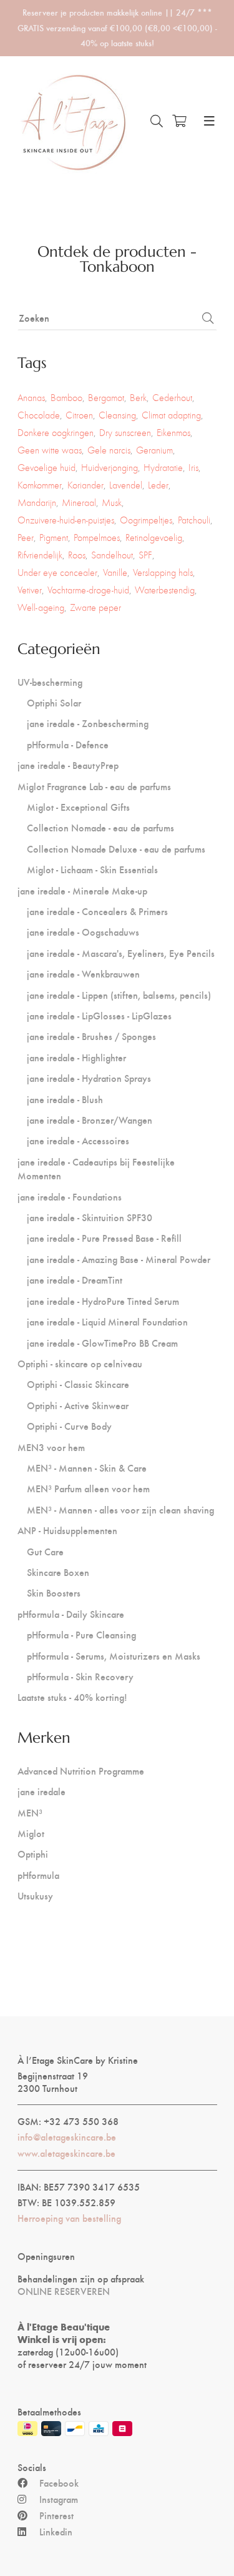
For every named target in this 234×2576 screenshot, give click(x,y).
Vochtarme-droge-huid (88, 590)
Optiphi (33, 1854)
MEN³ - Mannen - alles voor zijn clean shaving (120, 1509)
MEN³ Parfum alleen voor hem (88, 1488)
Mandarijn (37, 503)
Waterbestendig (165, 590)
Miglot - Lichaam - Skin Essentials (92, 869)
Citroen (79, 415)
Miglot (31, 1833)
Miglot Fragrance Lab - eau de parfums (94, 786)
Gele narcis (109, 450)
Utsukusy (35, 1895)
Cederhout (172, 398)
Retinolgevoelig (154, 537)
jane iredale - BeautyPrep (68, 765)
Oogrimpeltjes (146, 520)
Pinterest (56, 2515)
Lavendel (126, 485)
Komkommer (40, 485)
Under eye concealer (57, 572)
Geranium (154, 450)
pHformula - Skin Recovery (80, 1676)
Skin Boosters (54, 1593)
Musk (112, 503)
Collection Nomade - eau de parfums (100, 827)
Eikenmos (173, 433)
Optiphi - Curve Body (69, 1426)
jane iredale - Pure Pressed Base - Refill (104, 1238)
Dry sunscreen (125, 433)
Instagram (59, 2499)
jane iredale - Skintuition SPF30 (90, 1217)
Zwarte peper (95, 607)
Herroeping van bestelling (69, 2218)
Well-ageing (41, 607)
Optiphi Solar (54, 702)
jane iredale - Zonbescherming (88, 723)
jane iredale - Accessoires (78, 1140)
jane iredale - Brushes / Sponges (91, 1036)
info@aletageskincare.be (67, 2137)
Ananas (31, 398)
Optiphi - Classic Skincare (78, 1384)
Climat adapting (171, 415)
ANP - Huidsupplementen (67, 1530)
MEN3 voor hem (51, 1447)
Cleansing (117, 415)
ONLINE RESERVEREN (64, 2291)
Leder (158, 485)
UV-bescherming (50, 682)
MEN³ (30, 1812)
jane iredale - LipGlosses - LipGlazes (99, 1015)
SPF (145, 555)
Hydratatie (163, 468)
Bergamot (106, 398)
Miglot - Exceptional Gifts (78, 807)
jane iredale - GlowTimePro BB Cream (102, 1343)
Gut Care (45, 1551)
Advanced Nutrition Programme (81, 1771)
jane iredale (41, 1791)
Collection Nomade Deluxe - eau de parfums (116, 849)
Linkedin (56, 2532)
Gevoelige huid (46, 468)
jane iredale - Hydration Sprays (89, 1078)
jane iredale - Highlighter (76, 1057)
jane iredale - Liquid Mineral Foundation (107, 1321)
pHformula (38, 1875)
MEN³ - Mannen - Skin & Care (87, 1468)
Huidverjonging (110, 468)
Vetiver (30, 590)
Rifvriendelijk (40, 555)
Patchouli (194, 520)
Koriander (85, 485)
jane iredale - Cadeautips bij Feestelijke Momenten (96, 1168)
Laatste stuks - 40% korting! (72, 1697)
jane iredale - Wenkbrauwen (83, 973)
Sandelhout (112, 555)
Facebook (59, 2483)
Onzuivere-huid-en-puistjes (66, 520)
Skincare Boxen (58, 1572)
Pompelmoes (97, 537)
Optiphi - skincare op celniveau (80, 1363)
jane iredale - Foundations (70, 1196)
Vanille (115, 572)
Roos (77, 555)
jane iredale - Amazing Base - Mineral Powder (119, 1259)
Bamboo (66, 398)
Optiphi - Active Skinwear (78, 1405)
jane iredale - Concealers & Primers (97, 911)
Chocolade (39, 415)
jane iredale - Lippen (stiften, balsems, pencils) (119, 995)
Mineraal (79, 503)
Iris (193, 468)
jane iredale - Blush (65, 1099)
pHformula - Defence (68, 744)
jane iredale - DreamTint (75, 1280)
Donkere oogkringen (56, 433)
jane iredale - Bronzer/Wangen (90, 1120)
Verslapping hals (163, 572)
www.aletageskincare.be (66, 2153)
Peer (26, 537)
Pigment (54, 537)
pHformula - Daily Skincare (71, 1614)
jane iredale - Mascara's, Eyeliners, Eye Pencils (121, 953)
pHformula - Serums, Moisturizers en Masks (114, 1656)
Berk (138, 398)
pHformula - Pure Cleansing (81, 1634)
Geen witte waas (50, 450)
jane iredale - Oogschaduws (83, 932)
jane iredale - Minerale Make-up (82, 890)
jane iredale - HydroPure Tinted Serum (103, 1301)
